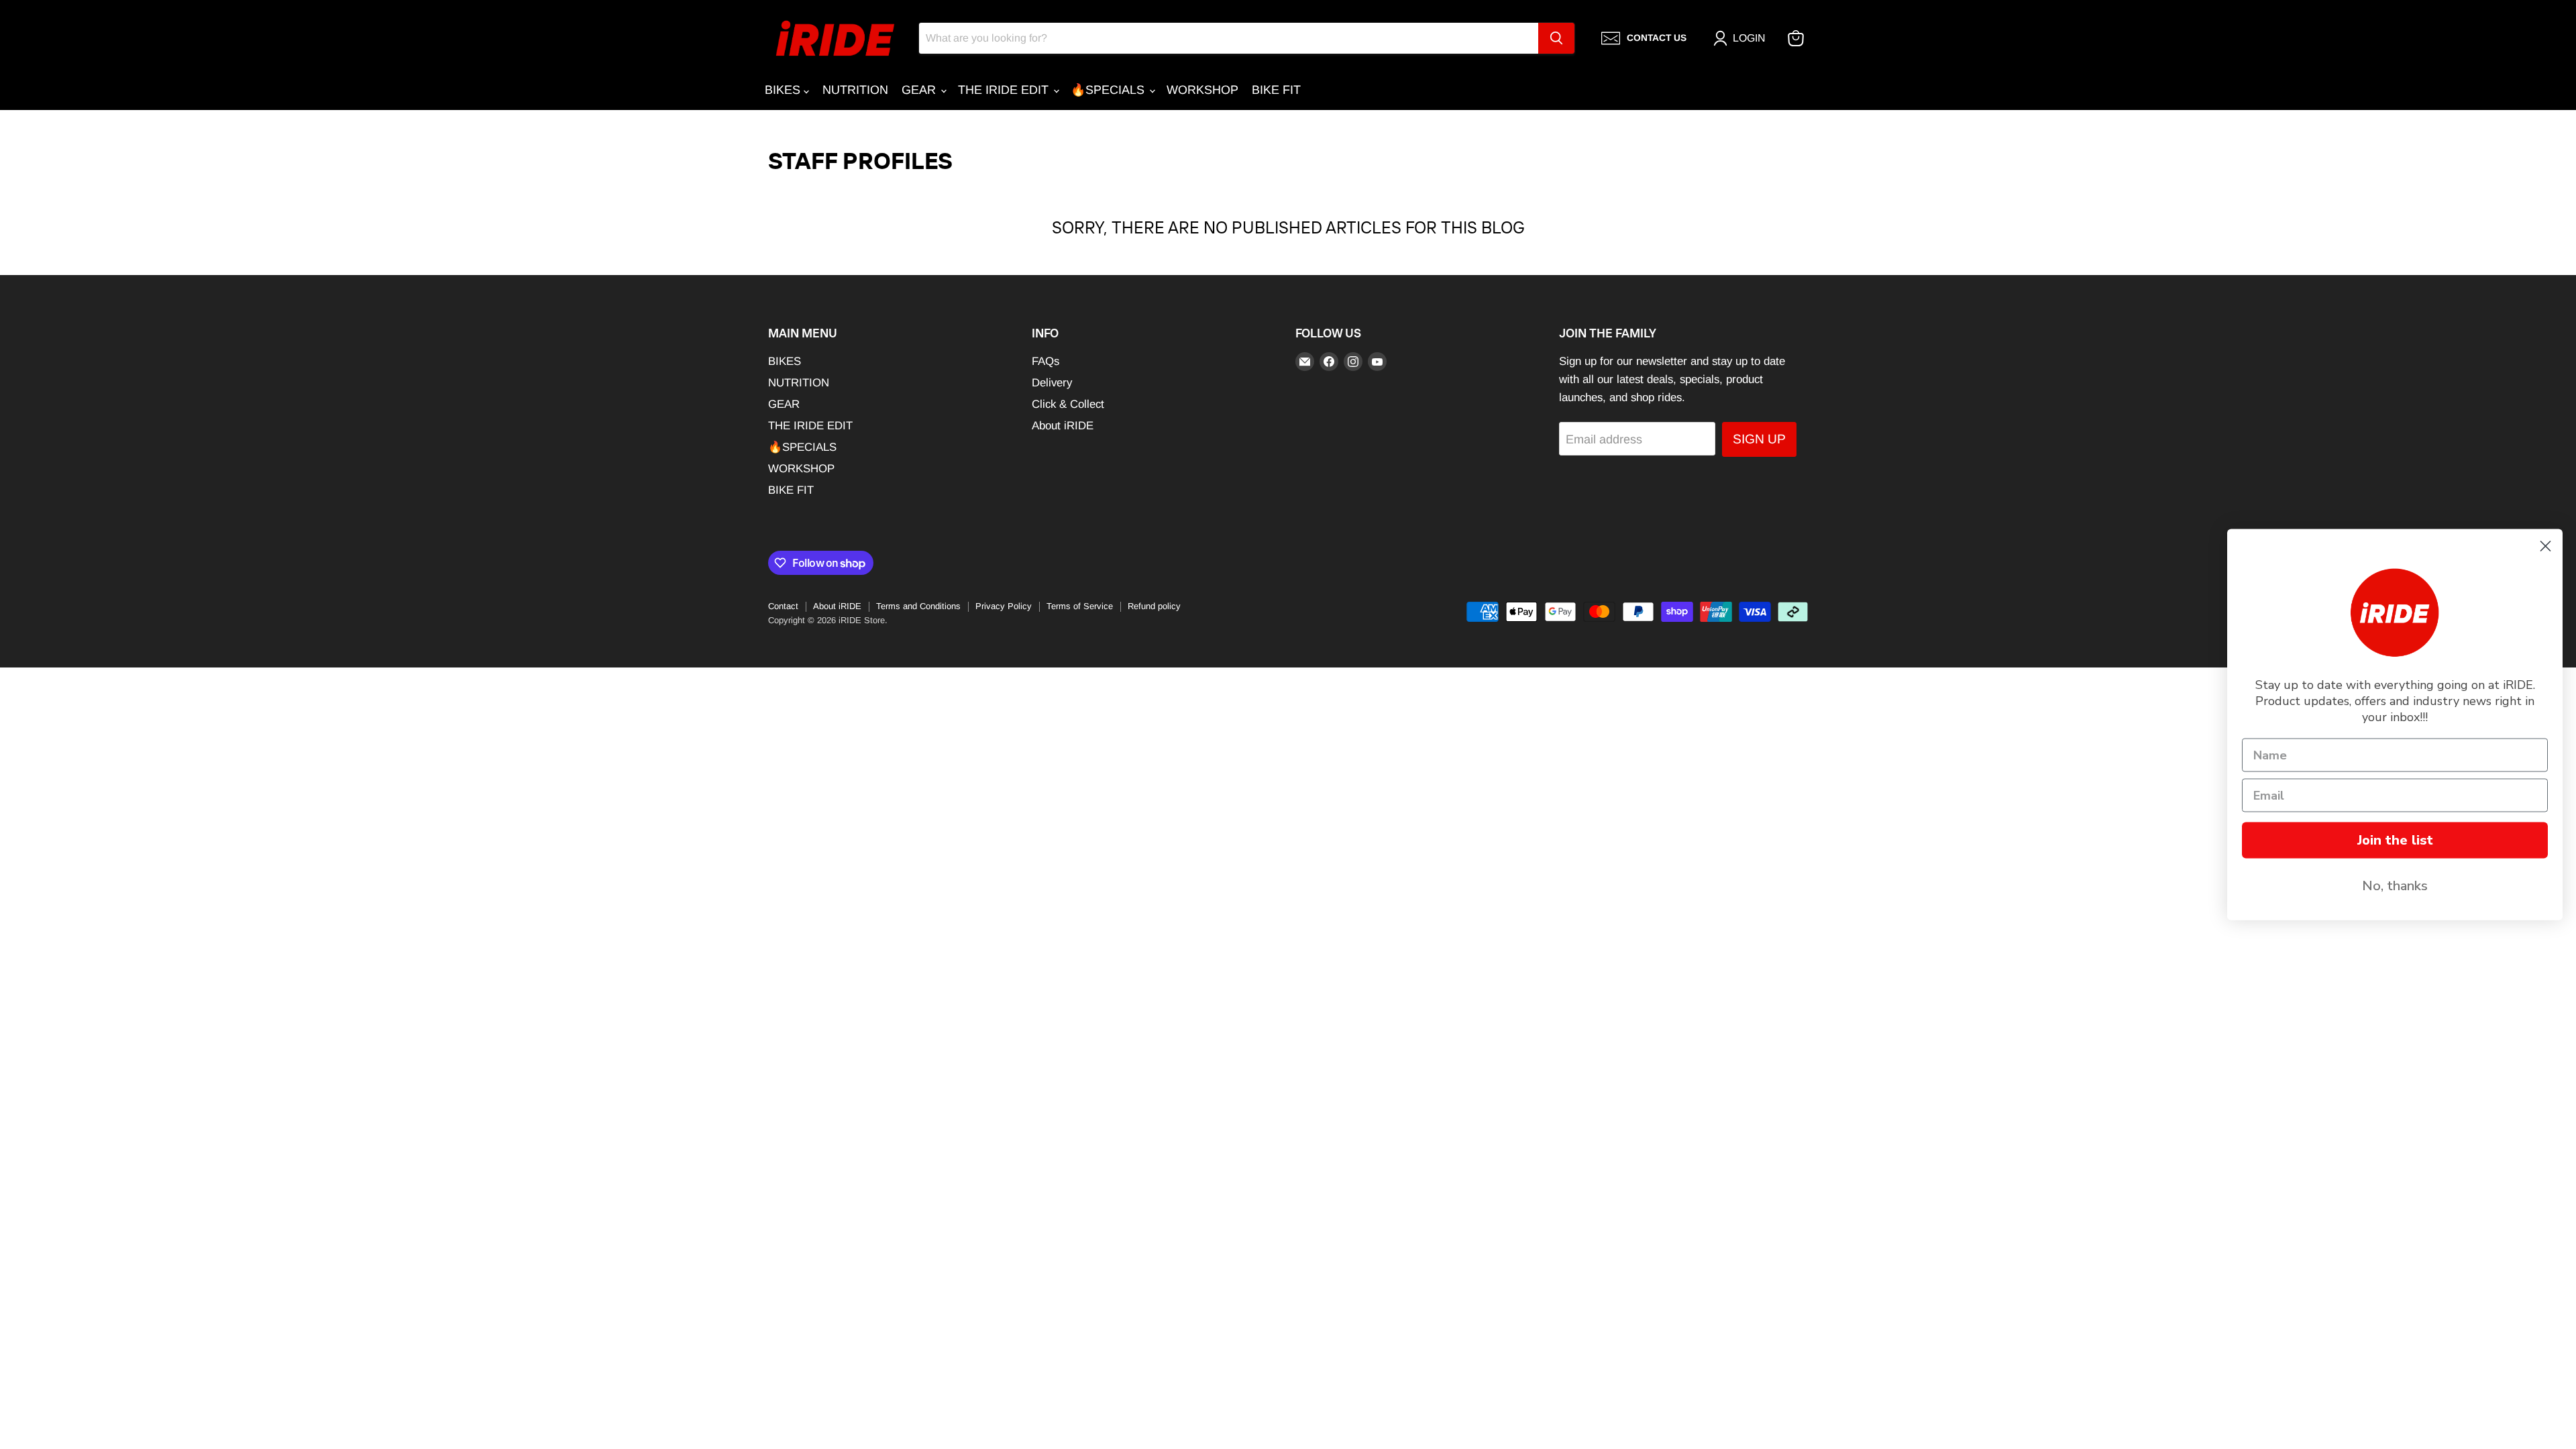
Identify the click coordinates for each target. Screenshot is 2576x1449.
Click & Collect (1068, 404)
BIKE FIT (1276, 90)
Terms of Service (1080, 606)
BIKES (784, 90)
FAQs (1045, 361)
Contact (783, 606)
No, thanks (2395, 886)
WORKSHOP (1202, 90)
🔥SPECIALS (1109, 90)
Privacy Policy (1004, 606)
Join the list (2395, 840)
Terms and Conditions (918, 606)
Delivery (1052, 383)
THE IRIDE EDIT (1005, 90)
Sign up (1759, 439)
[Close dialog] (2545, 546)
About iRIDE (1063, 426)
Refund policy (1154, 606)
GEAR (920, 90)
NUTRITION (855, 90)
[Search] (1556, 38)
